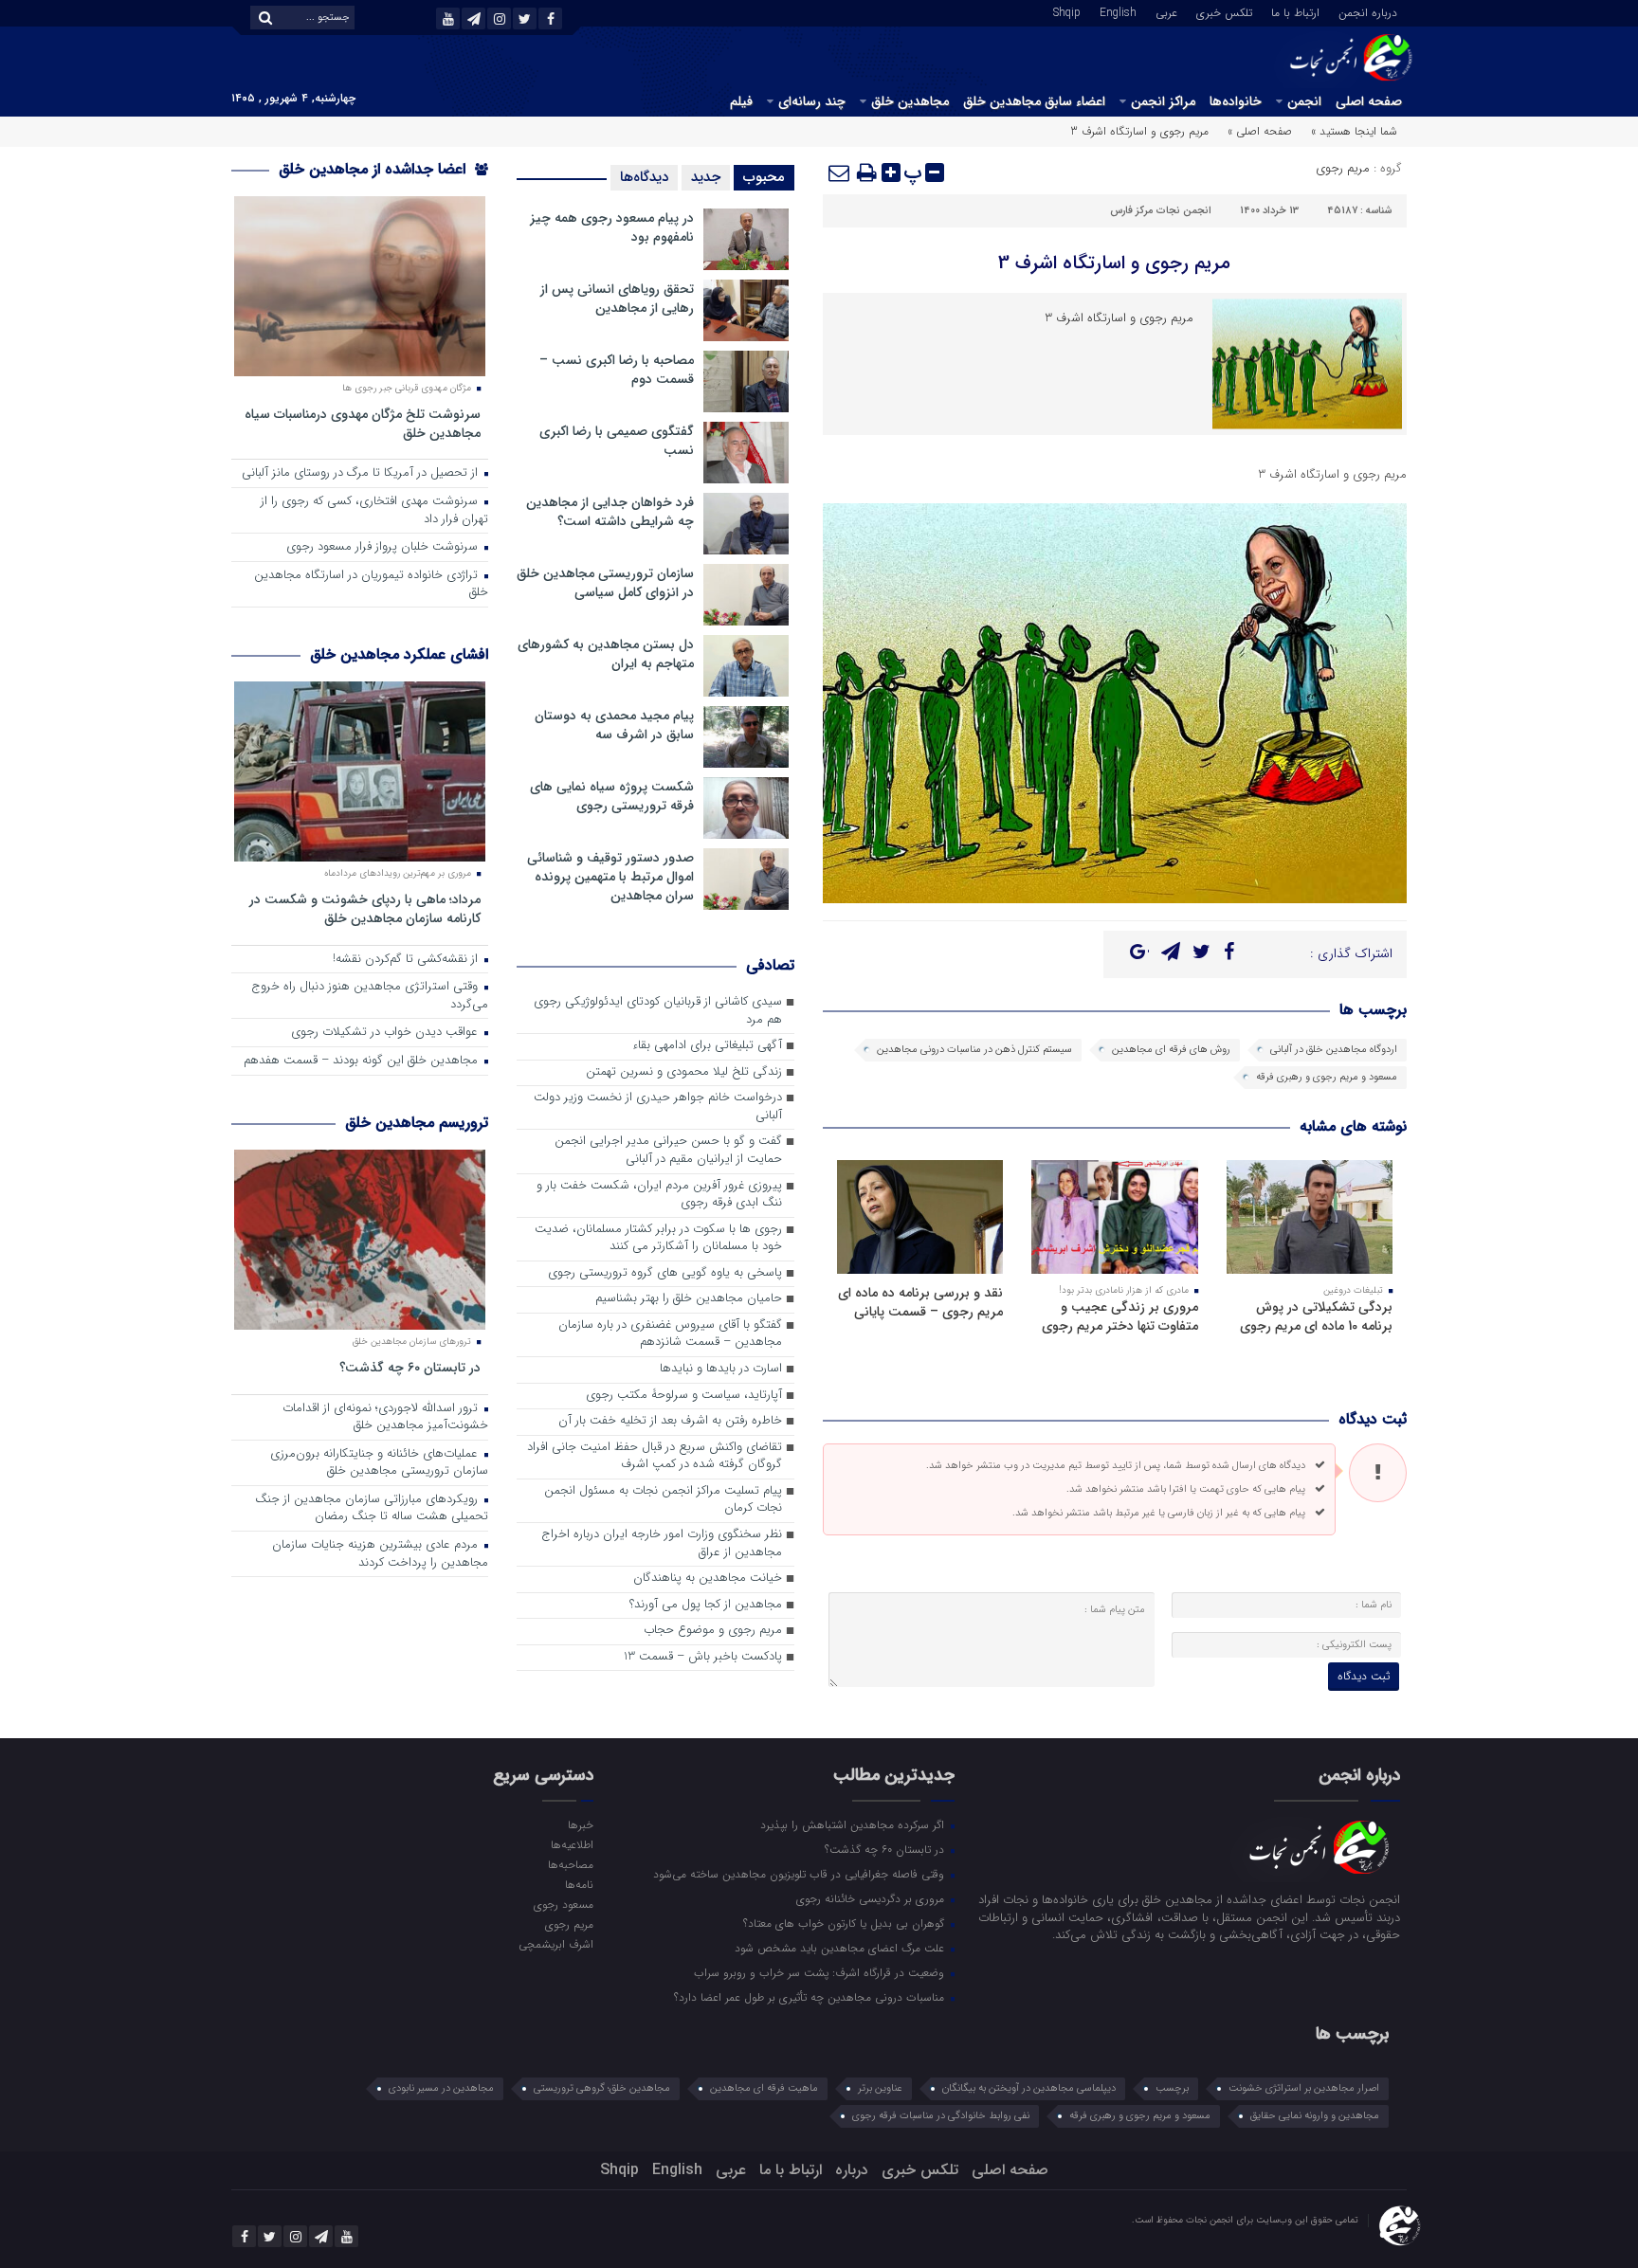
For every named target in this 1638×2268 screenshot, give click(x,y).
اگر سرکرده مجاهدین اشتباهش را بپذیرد (854, 1824)
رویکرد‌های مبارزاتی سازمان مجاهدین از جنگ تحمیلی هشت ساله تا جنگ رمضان (372, 1509)
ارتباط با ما (1295, 11)
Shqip (1067, 11)
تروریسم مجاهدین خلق (417, 1123)
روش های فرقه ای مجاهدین (1171, 1050)
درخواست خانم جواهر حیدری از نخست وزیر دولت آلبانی (658, 1107)
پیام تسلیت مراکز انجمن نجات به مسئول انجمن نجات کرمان (663, 1500)
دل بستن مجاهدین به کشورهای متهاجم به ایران (606, 654)
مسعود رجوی (563, 1904)
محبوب (764, 177)
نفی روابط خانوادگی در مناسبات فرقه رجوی (941, 2116)
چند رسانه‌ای (812, 101)
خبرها (580, 1824)
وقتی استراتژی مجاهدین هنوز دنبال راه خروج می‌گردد (370, 996)
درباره (852, 2170)
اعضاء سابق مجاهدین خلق (1034, 101)
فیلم (741, 101)
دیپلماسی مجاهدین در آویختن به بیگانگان (1029, 2088)
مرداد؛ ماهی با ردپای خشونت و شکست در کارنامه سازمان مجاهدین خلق (365, 908)
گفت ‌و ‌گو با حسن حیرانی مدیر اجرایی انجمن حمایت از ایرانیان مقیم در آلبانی (668, 1151)
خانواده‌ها (1236, 101)
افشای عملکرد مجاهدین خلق (399, 654)
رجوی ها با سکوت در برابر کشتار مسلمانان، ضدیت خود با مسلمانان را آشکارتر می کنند (658, 1239)
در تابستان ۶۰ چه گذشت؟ (410, 1367)
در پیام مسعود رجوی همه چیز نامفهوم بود (612, 227)
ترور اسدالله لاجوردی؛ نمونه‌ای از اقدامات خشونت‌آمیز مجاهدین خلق (385, 1418)
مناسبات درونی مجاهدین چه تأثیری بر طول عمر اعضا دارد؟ (811, 1997)
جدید (706, 177)
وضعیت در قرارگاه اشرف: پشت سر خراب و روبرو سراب (821, 1972)
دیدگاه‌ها (644, 177)
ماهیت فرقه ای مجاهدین (764, 2088)
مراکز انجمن (1163, 101)
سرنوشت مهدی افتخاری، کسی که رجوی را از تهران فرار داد (374, 511)
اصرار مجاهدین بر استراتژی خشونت (1304, 2088)
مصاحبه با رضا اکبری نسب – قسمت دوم (617, 370)
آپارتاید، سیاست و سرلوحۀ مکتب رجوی (684, 1396)
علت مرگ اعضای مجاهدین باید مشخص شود (841, 1948)
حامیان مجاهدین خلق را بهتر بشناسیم (689, 1299)
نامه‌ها (579, 1884)
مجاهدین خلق (910, 101)
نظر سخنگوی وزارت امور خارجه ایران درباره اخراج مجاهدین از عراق (662, 1544)
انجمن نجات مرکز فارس (1161, 211)
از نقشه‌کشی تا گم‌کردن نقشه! (407, 960)
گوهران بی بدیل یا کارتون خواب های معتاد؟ (846, 1923)
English (1118, 11)
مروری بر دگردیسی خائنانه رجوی (872, 1898)
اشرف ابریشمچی (555, 1944)
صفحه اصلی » (1260, 131)
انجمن (1304, 101)
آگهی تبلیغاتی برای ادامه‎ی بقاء (707, 1046)
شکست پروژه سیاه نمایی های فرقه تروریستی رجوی (612, 796)
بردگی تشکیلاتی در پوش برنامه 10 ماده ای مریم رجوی (1316, 1316)
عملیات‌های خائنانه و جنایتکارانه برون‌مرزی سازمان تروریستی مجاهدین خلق (379, 1463)
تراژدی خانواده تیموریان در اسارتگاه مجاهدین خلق (371, 585)
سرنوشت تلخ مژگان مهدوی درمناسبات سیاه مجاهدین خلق (363, 423)
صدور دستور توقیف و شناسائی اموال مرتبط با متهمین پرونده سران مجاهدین (610, 877)
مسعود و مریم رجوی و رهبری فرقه (1327, 1077)
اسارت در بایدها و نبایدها (721, 1369)
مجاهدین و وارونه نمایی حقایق (1315, 2116)
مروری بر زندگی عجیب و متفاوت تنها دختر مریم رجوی (1120, 1316)
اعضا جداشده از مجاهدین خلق (374, 169)
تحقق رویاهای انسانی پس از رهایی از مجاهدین (617, 299)
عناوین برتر (880, 2088)
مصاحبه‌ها (570, 1864)
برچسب (1172, 2088)
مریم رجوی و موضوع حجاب (713, 1631)
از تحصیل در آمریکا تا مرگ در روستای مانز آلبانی (362, 473)
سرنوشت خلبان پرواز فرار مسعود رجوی (384, 547)
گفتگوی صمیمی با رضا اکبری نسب (617, 441)
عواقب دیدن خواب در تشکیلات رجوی (386, 1033)
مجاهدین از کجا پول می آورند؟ (706, 1605)
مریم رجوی (1343, 168)
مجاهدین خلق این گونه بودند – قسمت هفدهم (363, 1061)
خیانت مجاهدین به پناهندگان (708, 1579)
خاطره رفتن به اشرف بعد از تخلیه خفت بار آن (670, 1421)
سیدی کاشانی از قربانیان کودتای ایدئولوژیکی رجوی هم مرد (658, 1011)
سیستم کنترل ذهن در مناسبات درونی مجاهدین (974, 1050)
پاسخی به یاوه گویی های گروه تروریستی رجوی (665, 1273)
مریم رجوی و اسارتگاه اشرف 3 (1114, 263)
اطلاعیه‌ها (572, 1844)
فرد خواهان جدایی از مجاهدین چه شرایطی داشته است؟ (610, 512)
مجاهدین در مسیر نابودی (441, 2088)
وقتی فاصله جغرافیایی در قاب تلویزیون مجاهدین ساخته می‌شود (801, 1874)
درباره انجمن (1368, 11)
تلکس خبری (1224, 11)
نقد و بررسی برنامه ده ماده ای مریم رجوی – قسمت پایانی (920, 1302)
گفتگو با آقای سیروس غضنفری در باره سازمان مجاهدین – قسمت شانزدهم (670, 1334)
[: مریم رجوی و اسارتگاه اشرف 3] (840, 172)
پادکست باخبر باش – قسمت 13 (703, 1657)
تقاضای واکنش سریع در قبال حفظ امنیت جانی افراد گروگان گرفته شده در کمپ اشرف (655, 1457)
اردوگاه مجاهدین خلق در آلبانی (1334, 1050)
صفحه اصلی (1369, 101)
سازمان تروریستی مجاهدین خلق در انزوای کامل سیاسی (605, 583)
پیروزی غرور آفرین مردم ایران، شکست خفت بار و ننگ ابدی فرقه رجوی (659, 1195)
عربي (1166, 11)
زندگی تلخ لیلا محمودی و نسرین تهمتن (684, 1072)
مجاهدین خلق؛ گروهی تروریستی (602, 2088)
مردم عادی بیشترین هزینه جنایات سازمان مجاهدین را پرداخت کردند (380, 1554)
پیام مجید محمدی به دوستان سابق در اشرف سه (614, 725)
